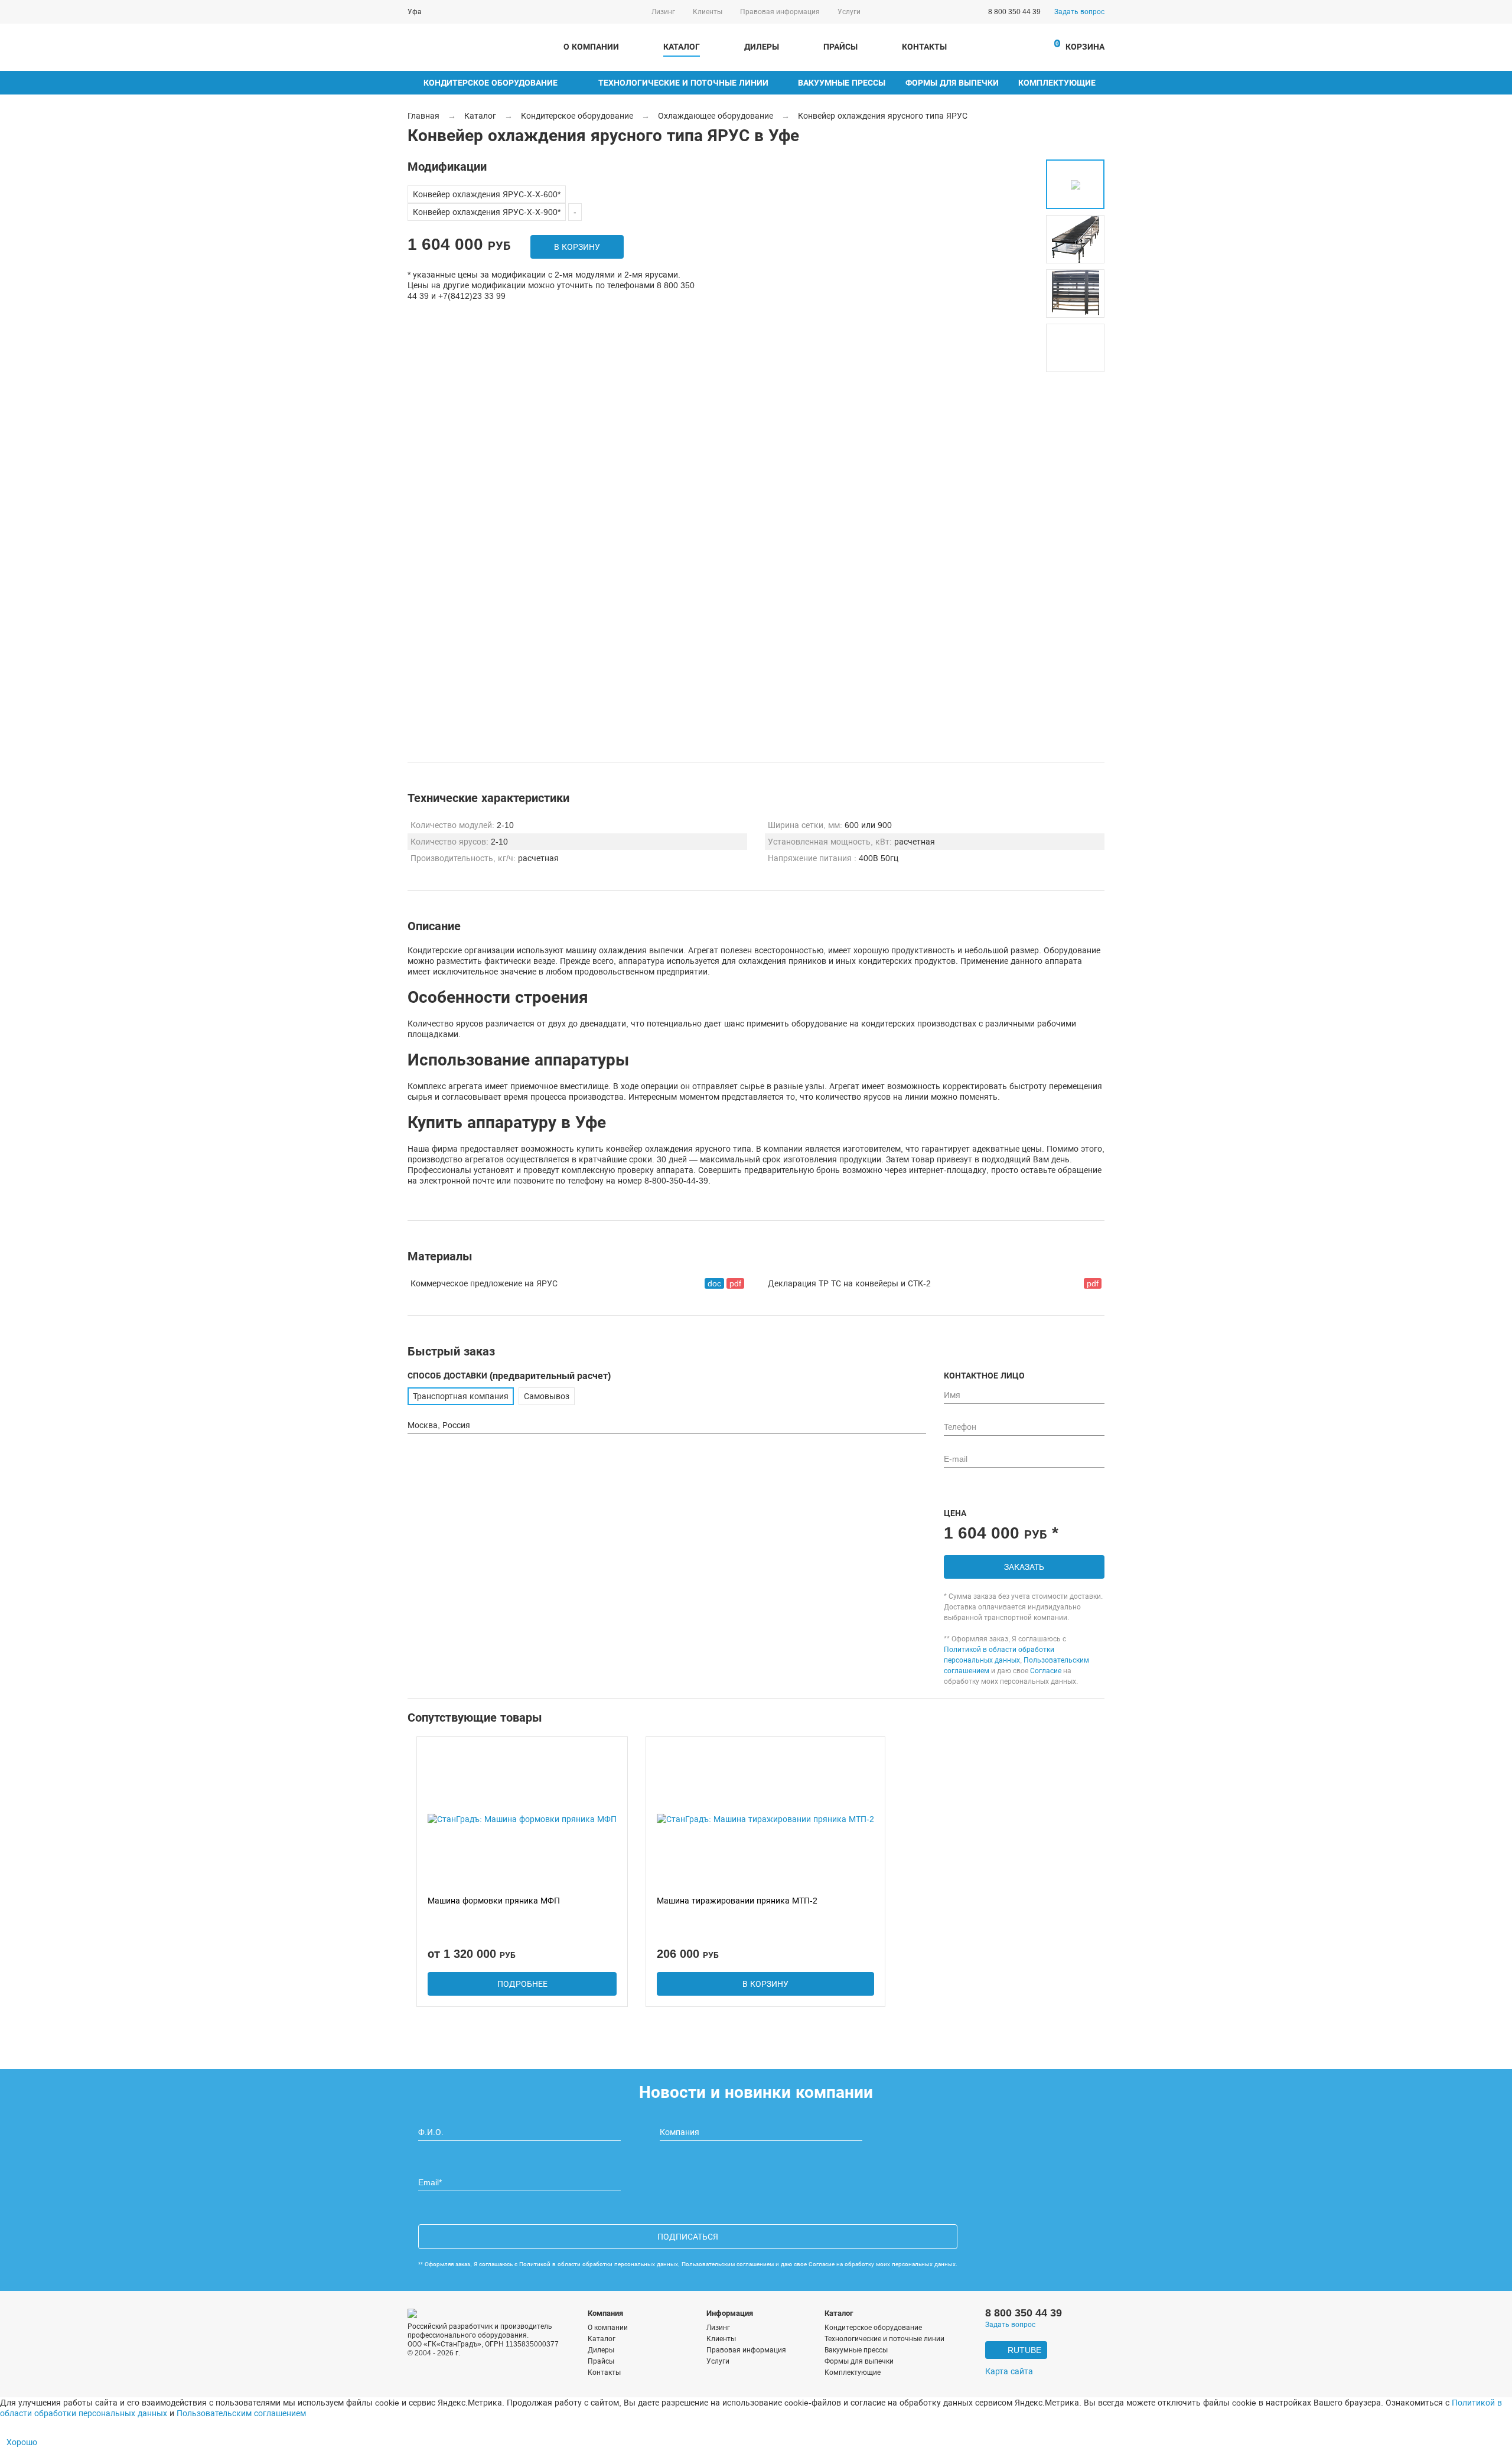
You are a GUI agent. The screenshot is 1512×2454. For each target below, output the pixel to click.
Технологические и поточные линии (683, 83)
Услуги (849, 12)
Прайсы (840, 47)
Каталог (682, 47)
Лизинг (663, 12)
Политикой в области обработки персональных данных (599, 2264)
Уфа (415, 12)
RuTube (1024, 2350)
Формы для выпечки (952, 83)
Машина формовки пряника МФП (494, 1901)
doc (714, 1283)
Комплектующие (1057, 83)
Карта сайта (1009, 2372)
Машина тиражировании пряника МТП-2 (737, 1901)
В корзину (577, 247)
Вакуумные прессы (842, 83)
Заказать (1024, 1567)
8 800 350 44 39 (1014, 12)
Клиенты (708, 12)
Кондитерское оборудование (491, 83)
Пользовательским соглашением (728, 2264)
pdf (735, 1283)
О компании (591, 47)
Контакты (924, 47)
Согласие (1046, 1671)
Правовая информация (780, 12)
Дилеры (762, 47)
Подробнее (522, 1984)
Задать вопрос (1079, 12)
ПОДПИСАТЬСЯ (688, 2237)
